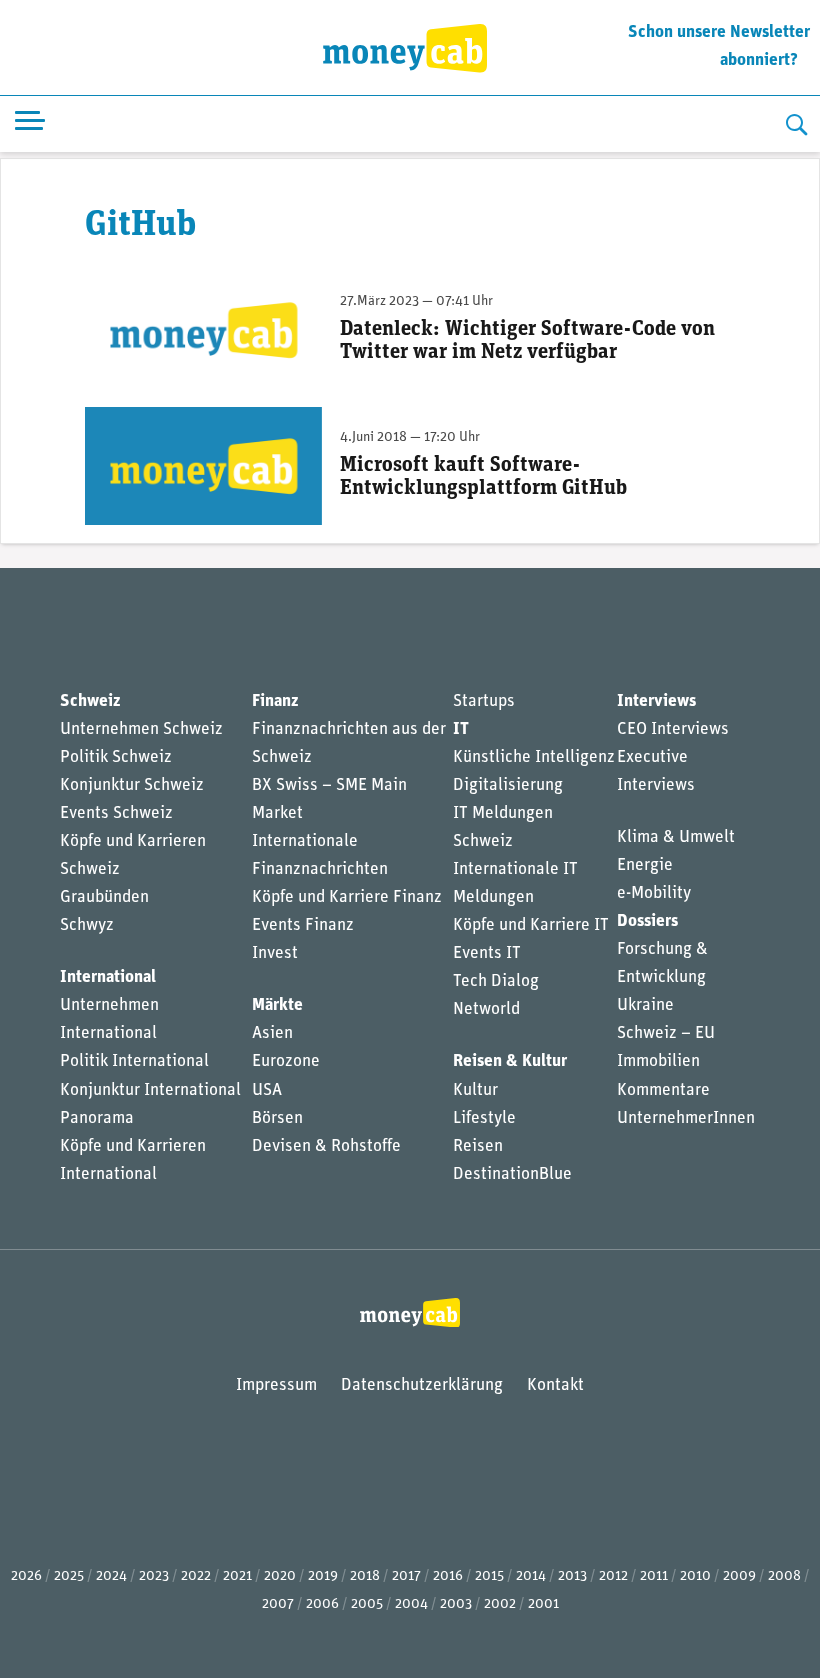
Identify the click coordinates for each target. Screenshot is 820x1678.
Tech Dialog (496, 981)
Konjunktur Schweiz (132, 785)
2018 (365, 1576)
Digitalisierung (508, 785)
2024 (111, 1576)
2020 (280, 1576)
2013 (572, 1576)
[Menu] (30, 124)
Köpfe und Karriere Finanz (347, 897)
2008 (784, 1576)
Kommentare (663, 1090)
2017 (406, 1576)
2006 (322, 1604)
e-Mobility (654, 893)
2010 (695, 1576)
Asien (272, 1033)
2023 (154, 1576)
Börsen (277, 1118)
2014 (531, 1576)
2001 (543, 1604)
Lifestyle (484, 1118)
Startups (484, 701)
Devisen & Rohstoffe (326, 1146)
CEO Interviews (673, 729)
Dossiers (647, 921)
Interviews (656, 701)
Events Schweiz (116, 813)
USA (267, 1090)
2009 (739, 1576)
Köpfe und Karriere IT (531, 925)
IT (461, 729)
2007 (278, 1604)
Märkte (277, 1005)
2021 (237, 1576)
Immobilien (658, 1061)
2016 (448, 1576)
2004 (411, 1604)
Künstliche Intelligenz (534, 757)
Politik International (134, 1061)
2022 (196, 1576)
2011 (654, 1576)
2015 (489, 1576)
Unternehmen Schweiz (141, 729)
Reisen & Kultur (510, 1061)
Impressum (276, 1385)
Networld (486, 1009)
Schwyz (87, 925)
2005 (367, 1604)
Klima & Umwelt (676, 837)
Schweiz (90, 701)
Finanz (275, 701)
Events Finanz (303, 925)
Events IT (487, 953)
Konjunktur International (150, 1090)
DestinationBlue (512, 1174)
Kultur (475, 1090)
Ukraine (645, 1005)
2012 (613, 1576)
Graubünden (104, 897)
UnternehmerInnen (686, 1118)
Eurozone (286, 1061)
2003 (456, 1604)
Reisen (478, 1146)
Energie (645, 865)
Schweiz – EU (666, 1033)
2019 (323, 1576)
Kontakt (555, 1385)
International (108, 977)
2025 (69, 1576)
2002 (500, 1604)
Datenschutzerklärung (422, 1385)
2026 (26, 1576)
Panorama (97, 1118)
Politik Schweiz (116, 757)
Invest (275, 953)
